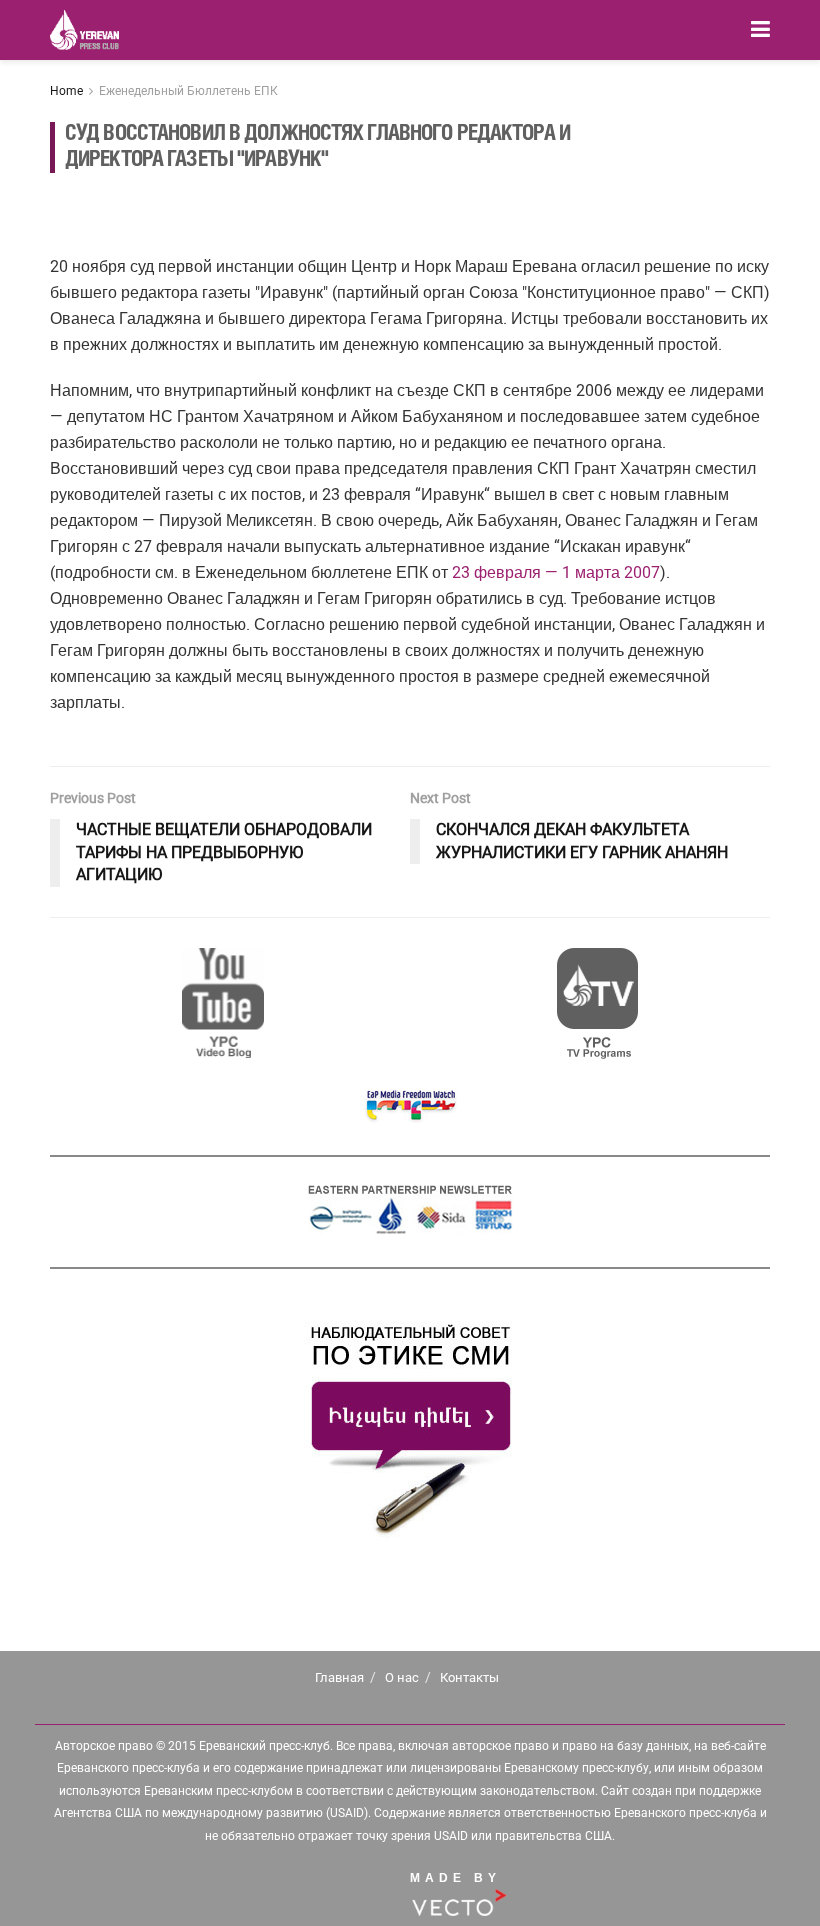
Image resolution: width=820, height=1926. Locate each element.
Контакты (469, 1677)
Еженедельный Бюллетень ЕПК (188, 91)
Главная (339, 1677)
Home (66, 91)
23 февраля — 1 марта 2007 (556, 572)
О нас (402, 1677)
